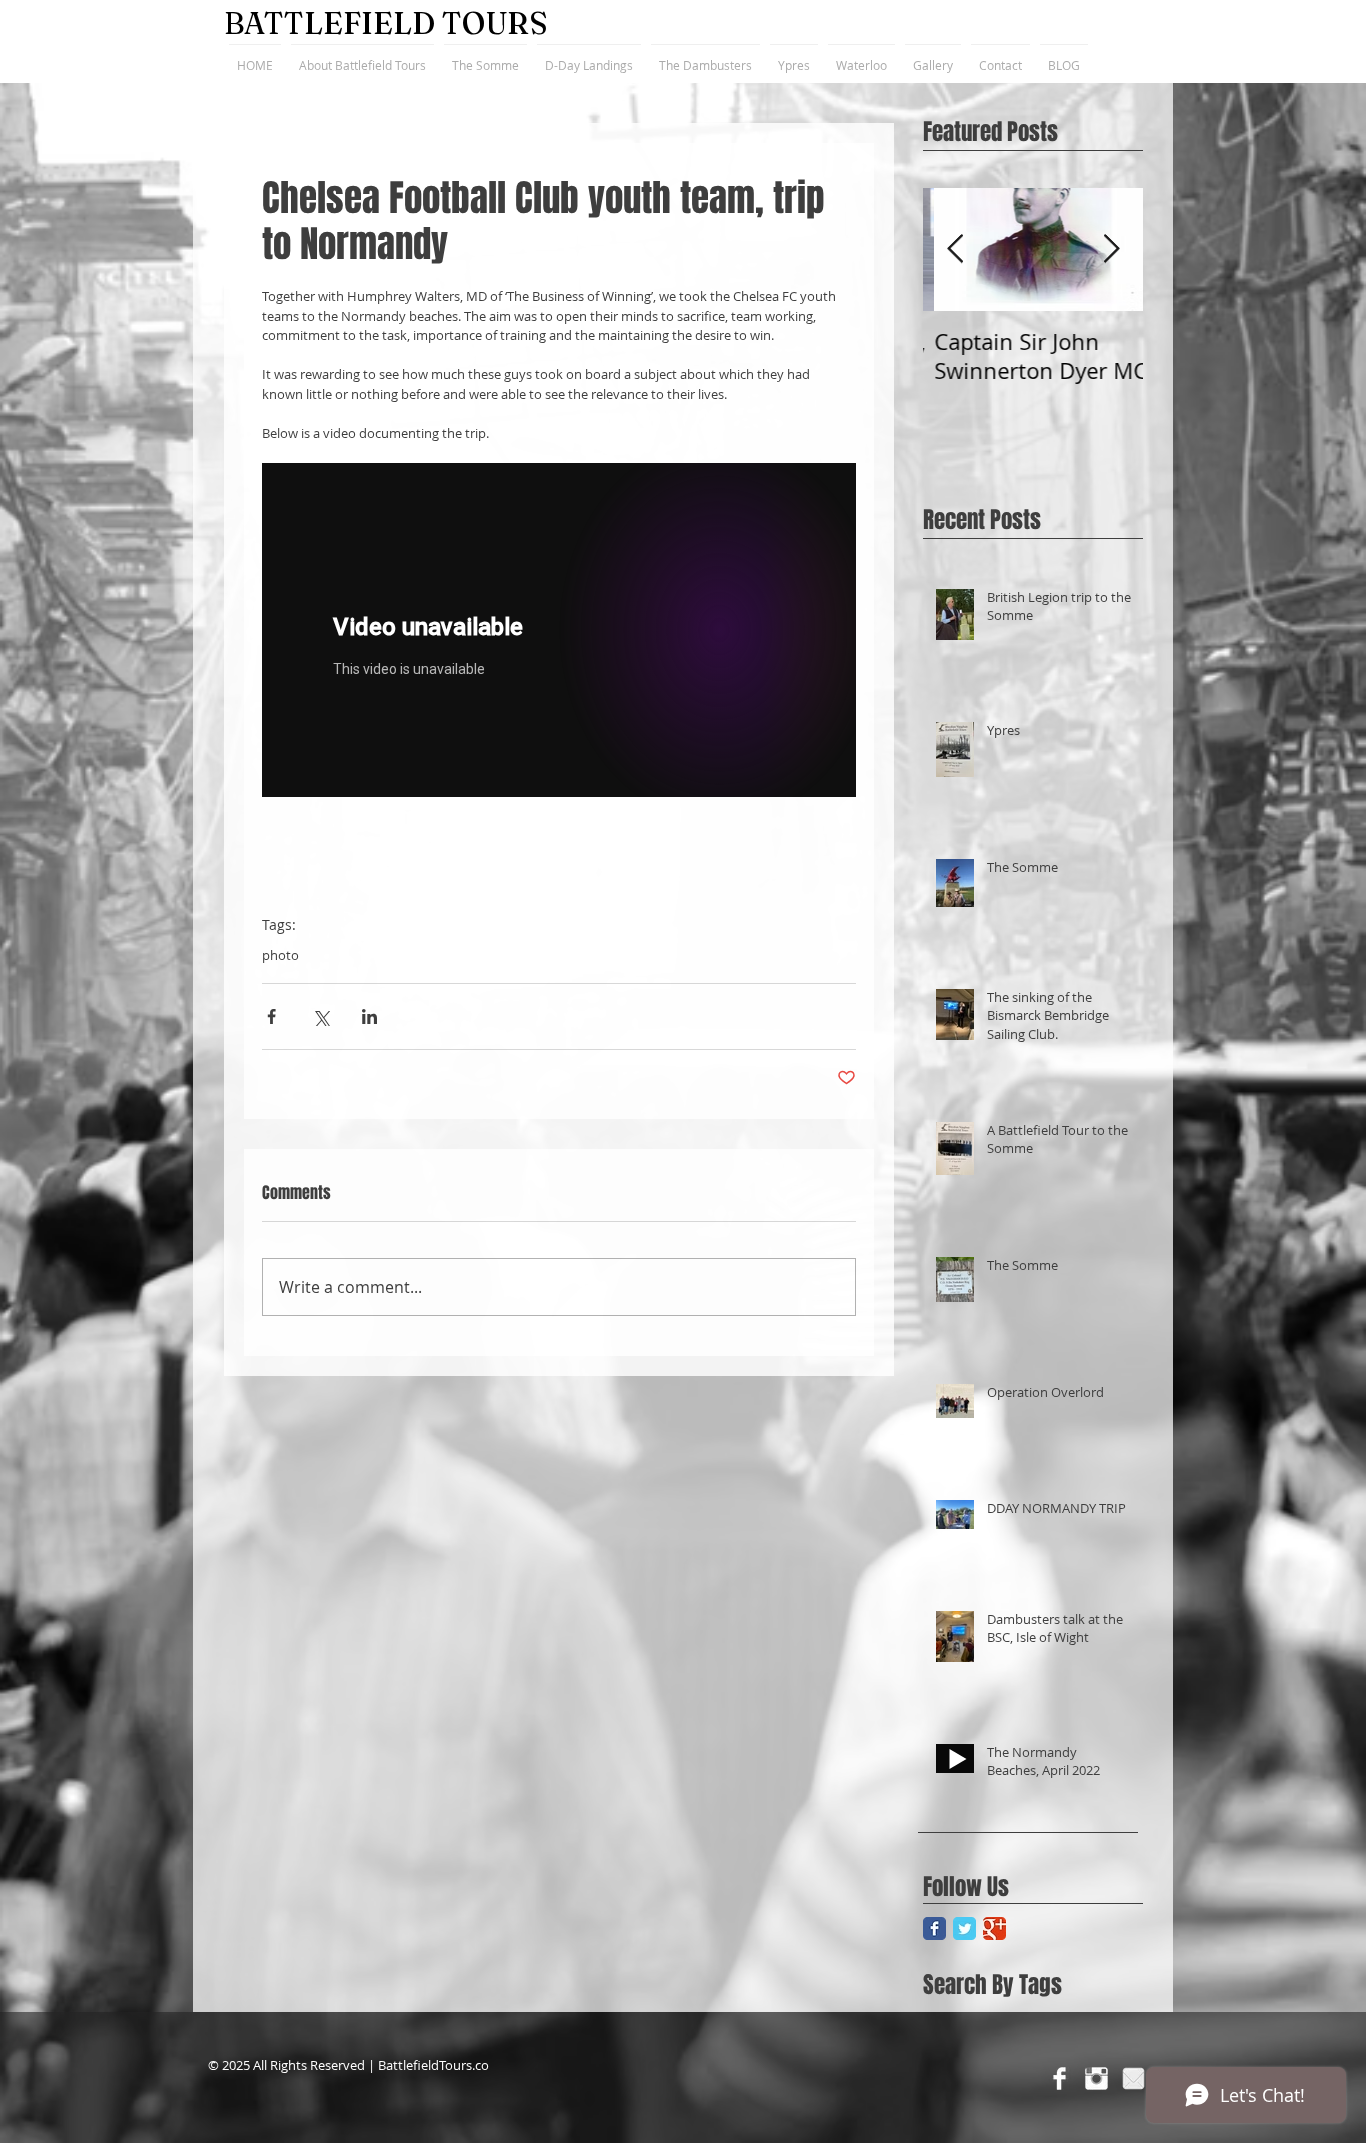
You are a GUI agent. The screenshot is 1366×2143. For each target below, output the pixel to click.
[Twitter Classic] (964, 1928)
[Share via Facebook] (271, 1016)
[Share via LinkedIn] (369, 1016)
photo (280, 955)
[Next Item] (1111, 249)
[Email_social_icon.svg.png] (1133, 2078)
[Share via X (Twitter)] (320, 1016)
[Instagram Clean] (1096, 2078)
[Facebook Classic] (934, 1928)
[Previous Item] (955, 249)
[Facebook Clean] (1059, 2078)
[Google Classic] (994, 1928)
